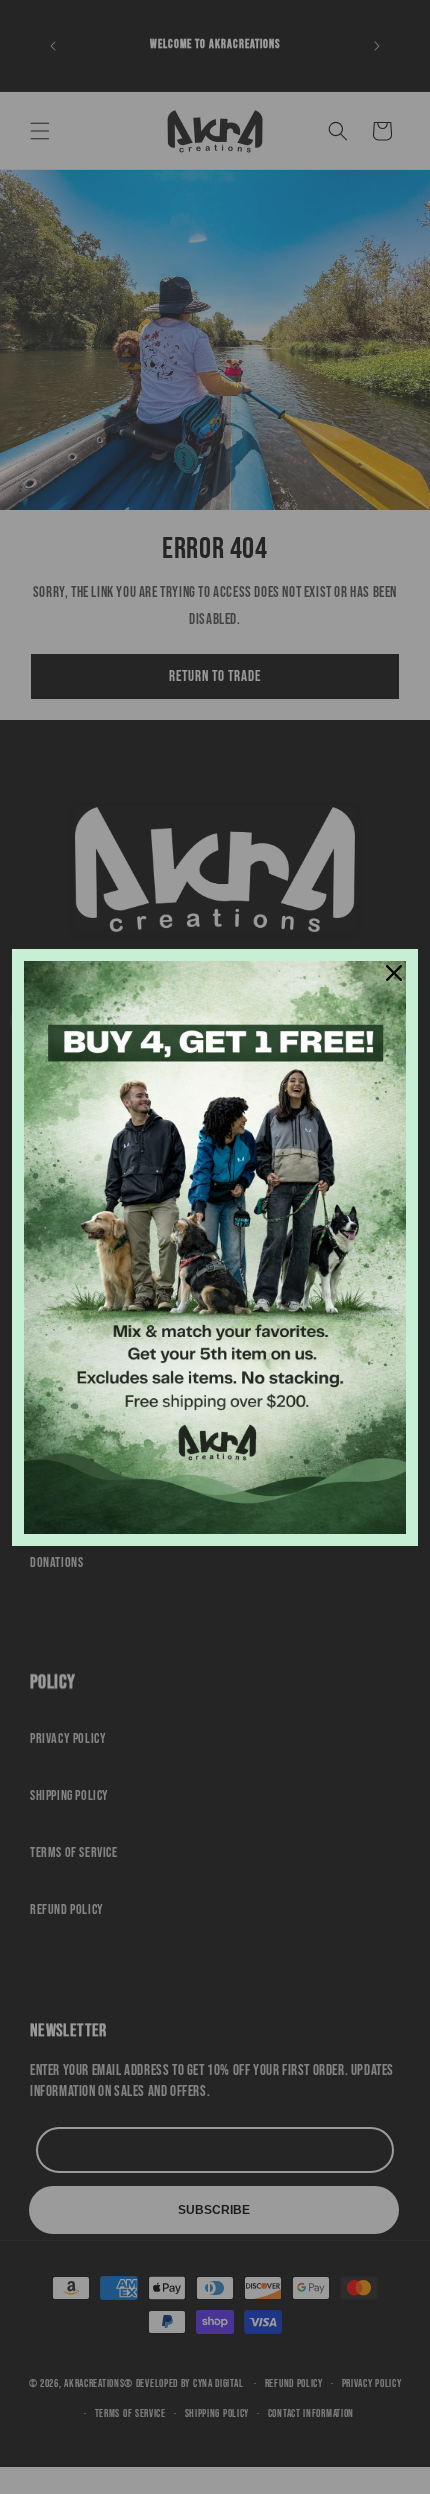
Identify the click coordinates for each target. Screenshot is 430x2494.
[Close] (394, 973)
